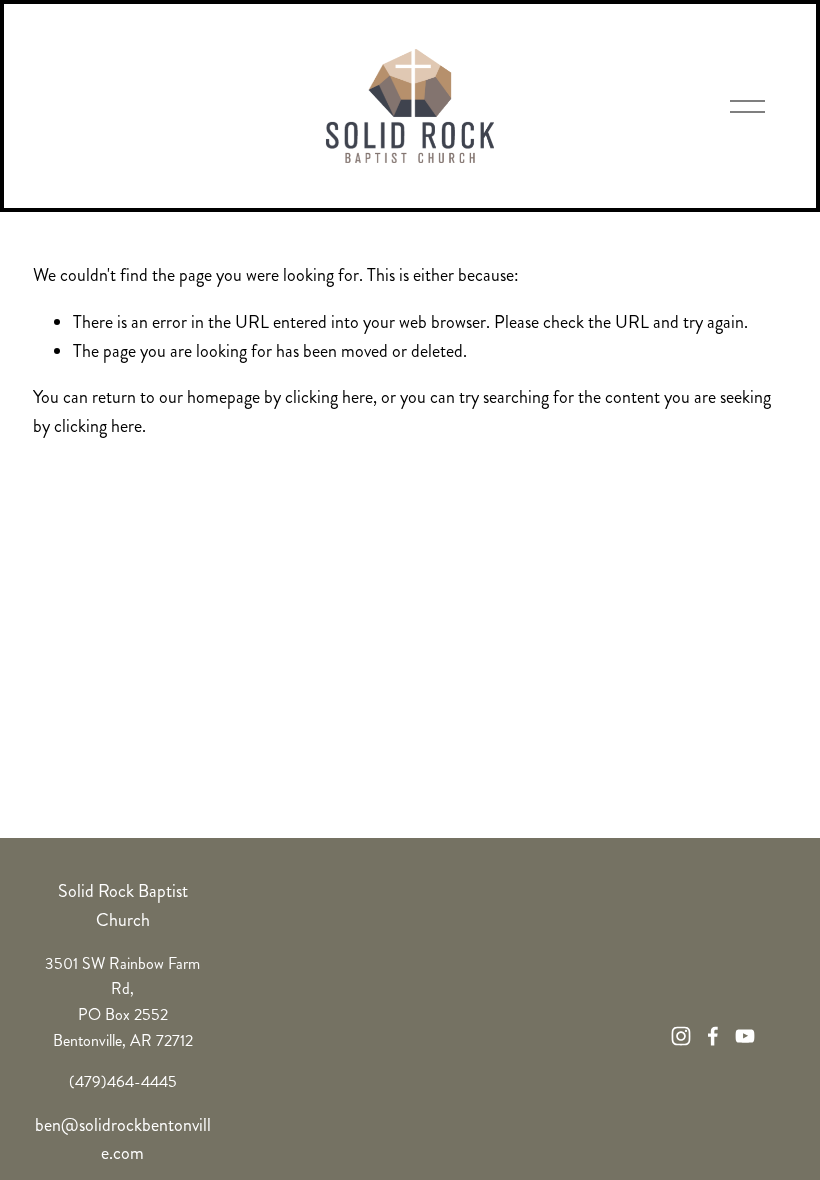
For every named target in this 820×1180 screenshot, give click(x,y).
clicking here (329, 397)
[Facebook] (713, 1036)
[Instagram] (681, 1036)
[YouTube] (745, 1036)
